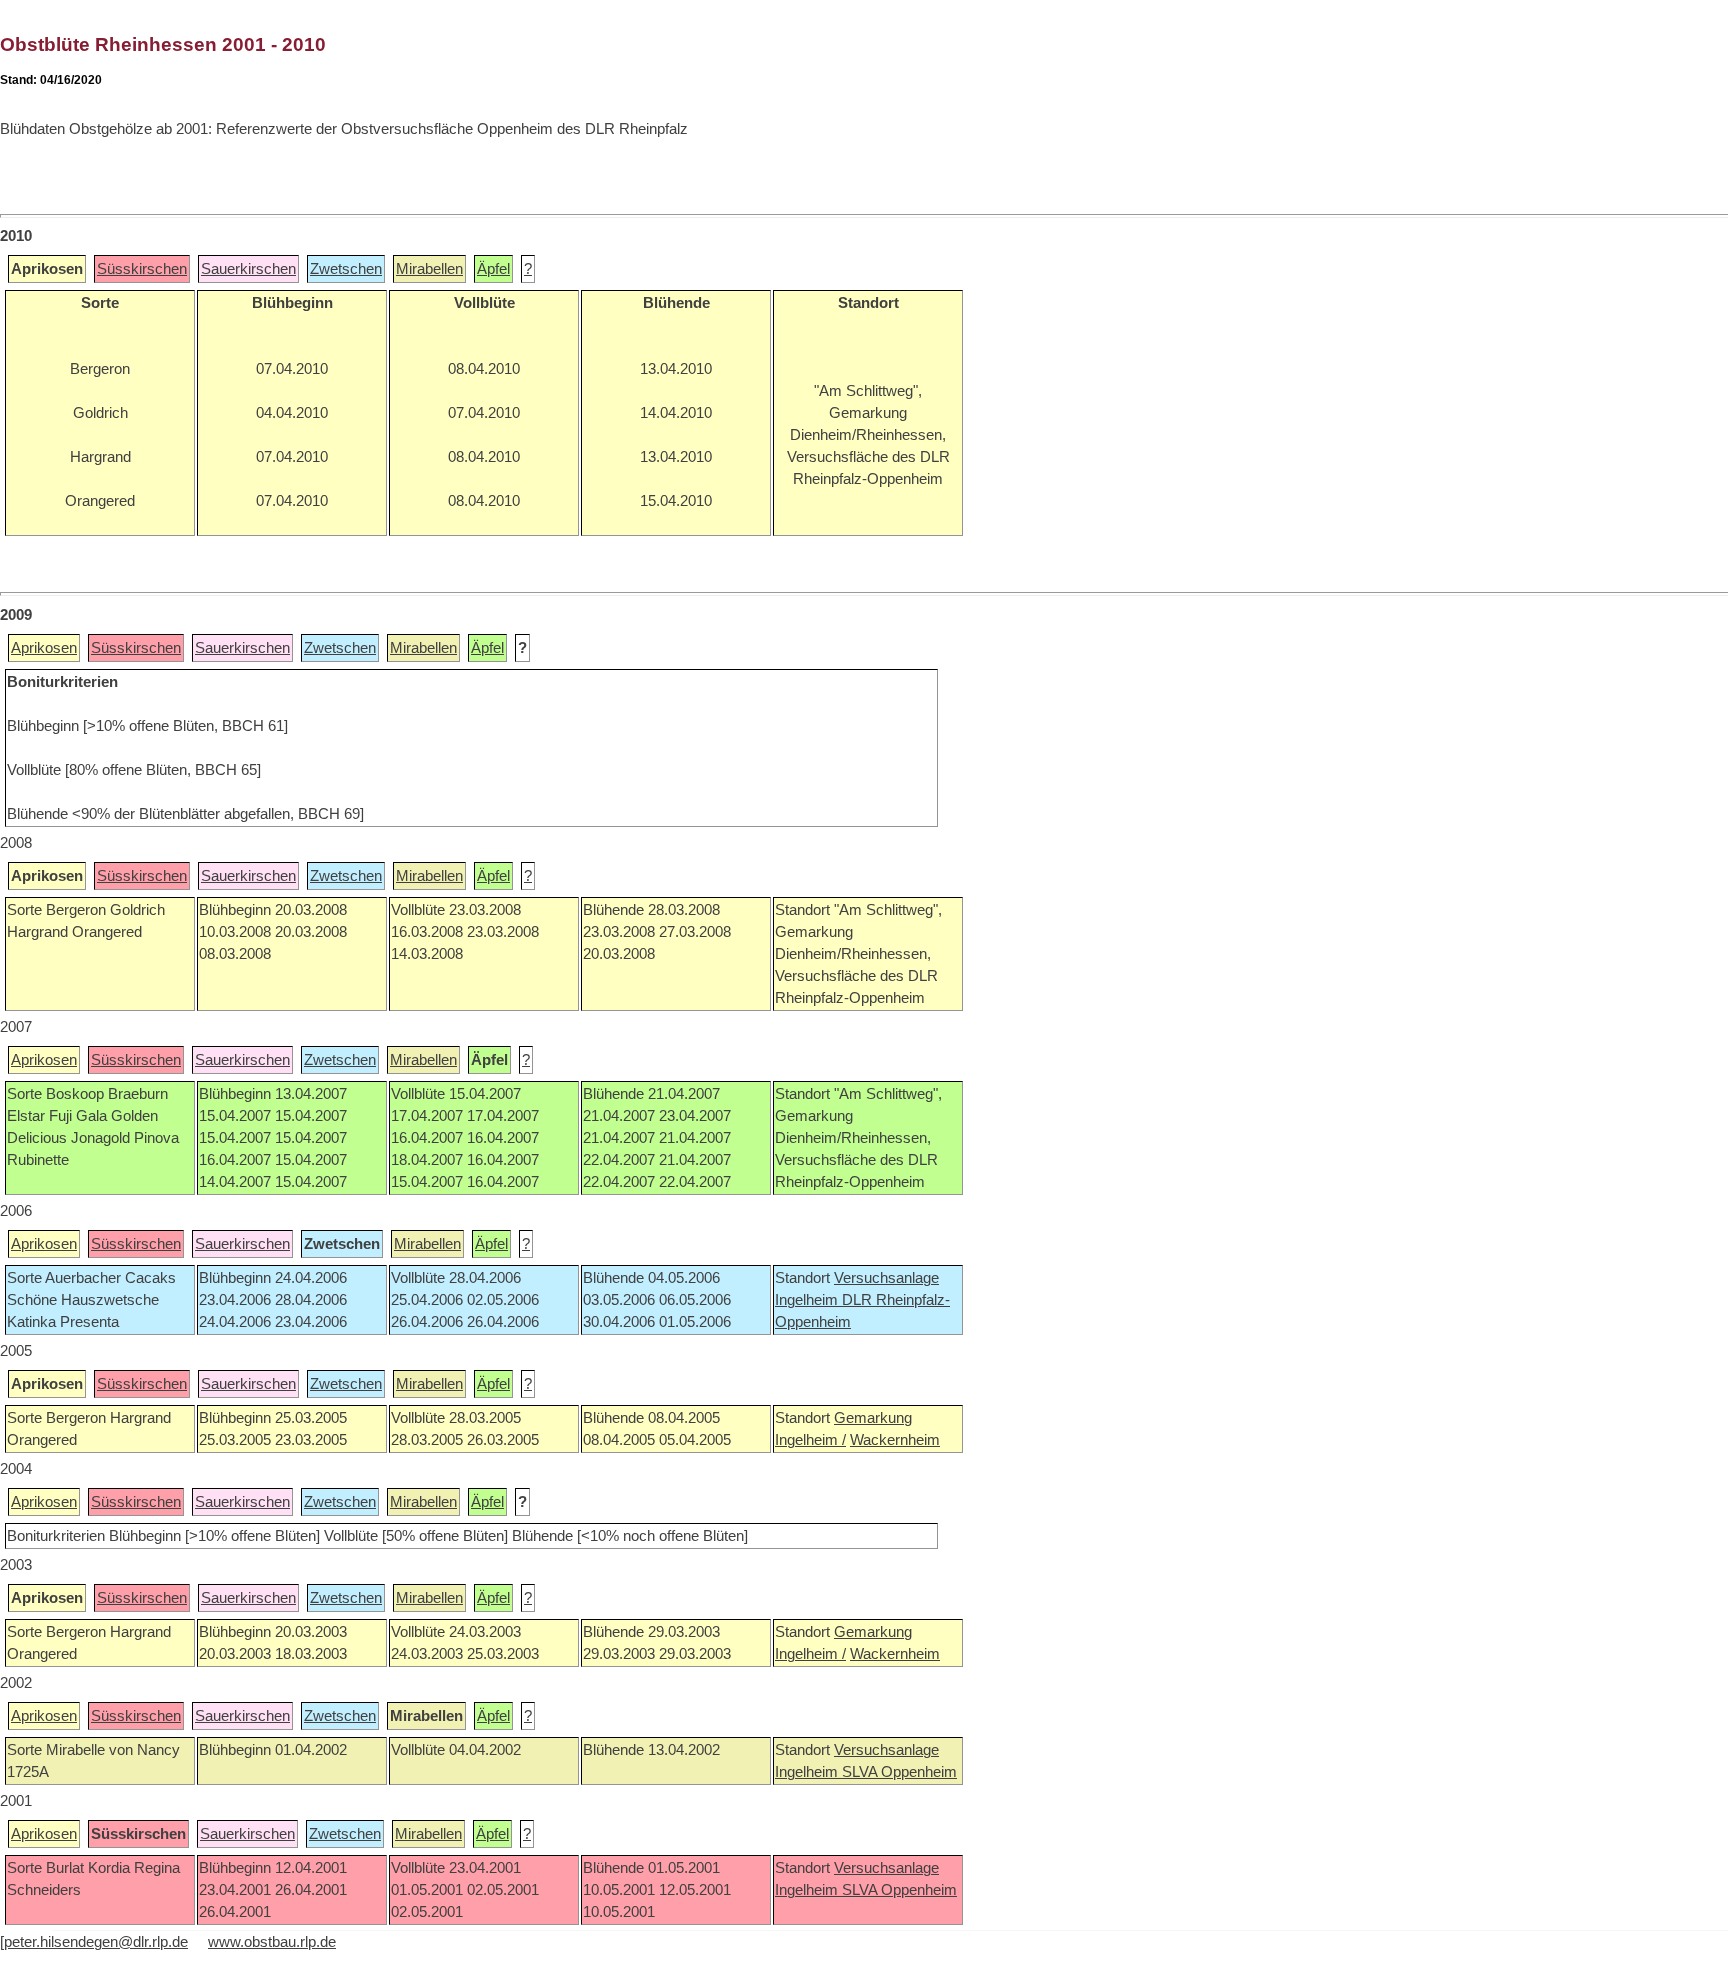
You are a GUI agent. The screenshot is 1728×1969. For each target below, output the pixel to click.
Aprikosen (44, 648)
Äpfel (493, 269)
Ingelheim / (810, 1440)
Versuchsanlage (886, 1278)
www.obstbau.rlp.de (272, 1942)
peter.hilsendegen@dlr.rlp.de (96, 1942)
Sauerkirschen (248, 269)
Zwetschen (346, 269)
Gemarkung (873, 1418)
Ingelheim (808, 1300)
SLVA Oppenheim (899, 1772)
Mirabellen (429, 269)
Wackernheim (895, 1440)
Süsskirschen (142, 269)
